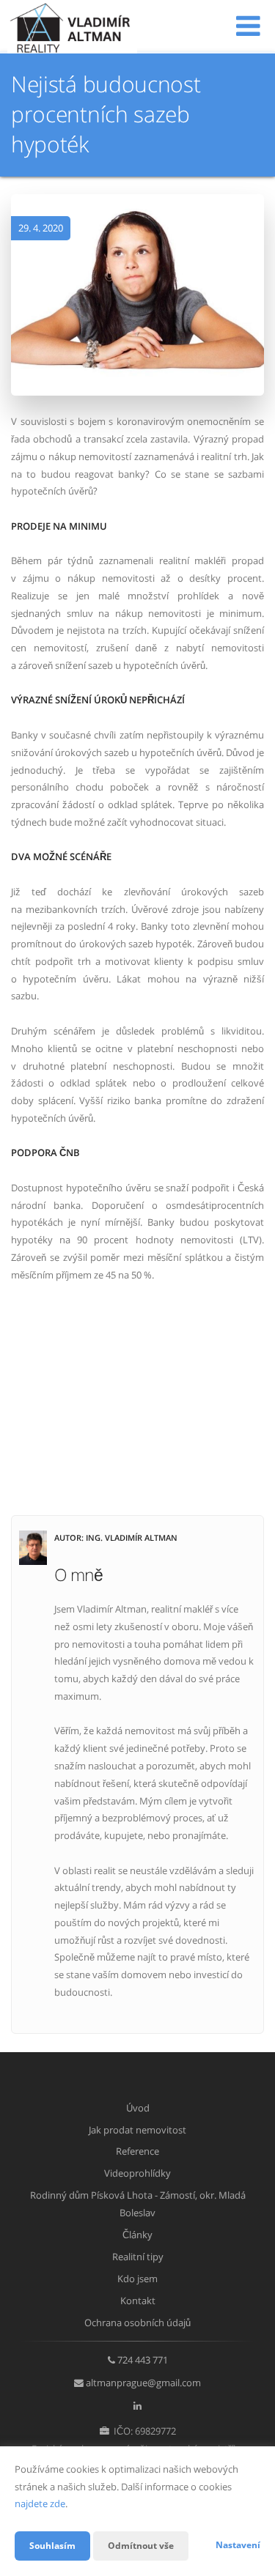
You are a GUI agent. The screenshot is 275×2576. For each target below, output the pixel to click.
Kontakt (138, 2301)
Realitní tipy (138, 2257)
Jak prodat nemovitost (137, 2130)
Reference (137, 2151)
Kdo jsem (137, 2279)
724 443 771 (143, 2360)
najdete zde (40, 2503)
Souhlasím (52, 2546)
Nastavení (238, 2545)
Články (137, 2235)
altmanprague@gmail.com (143, 2383)
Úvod (138, 2108)
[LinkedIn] (137, 2405)
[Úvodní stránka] (72, 27)
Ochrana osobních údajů (137, 2323)
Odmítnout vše (141, 2546)
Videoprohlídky (137, 2173)
